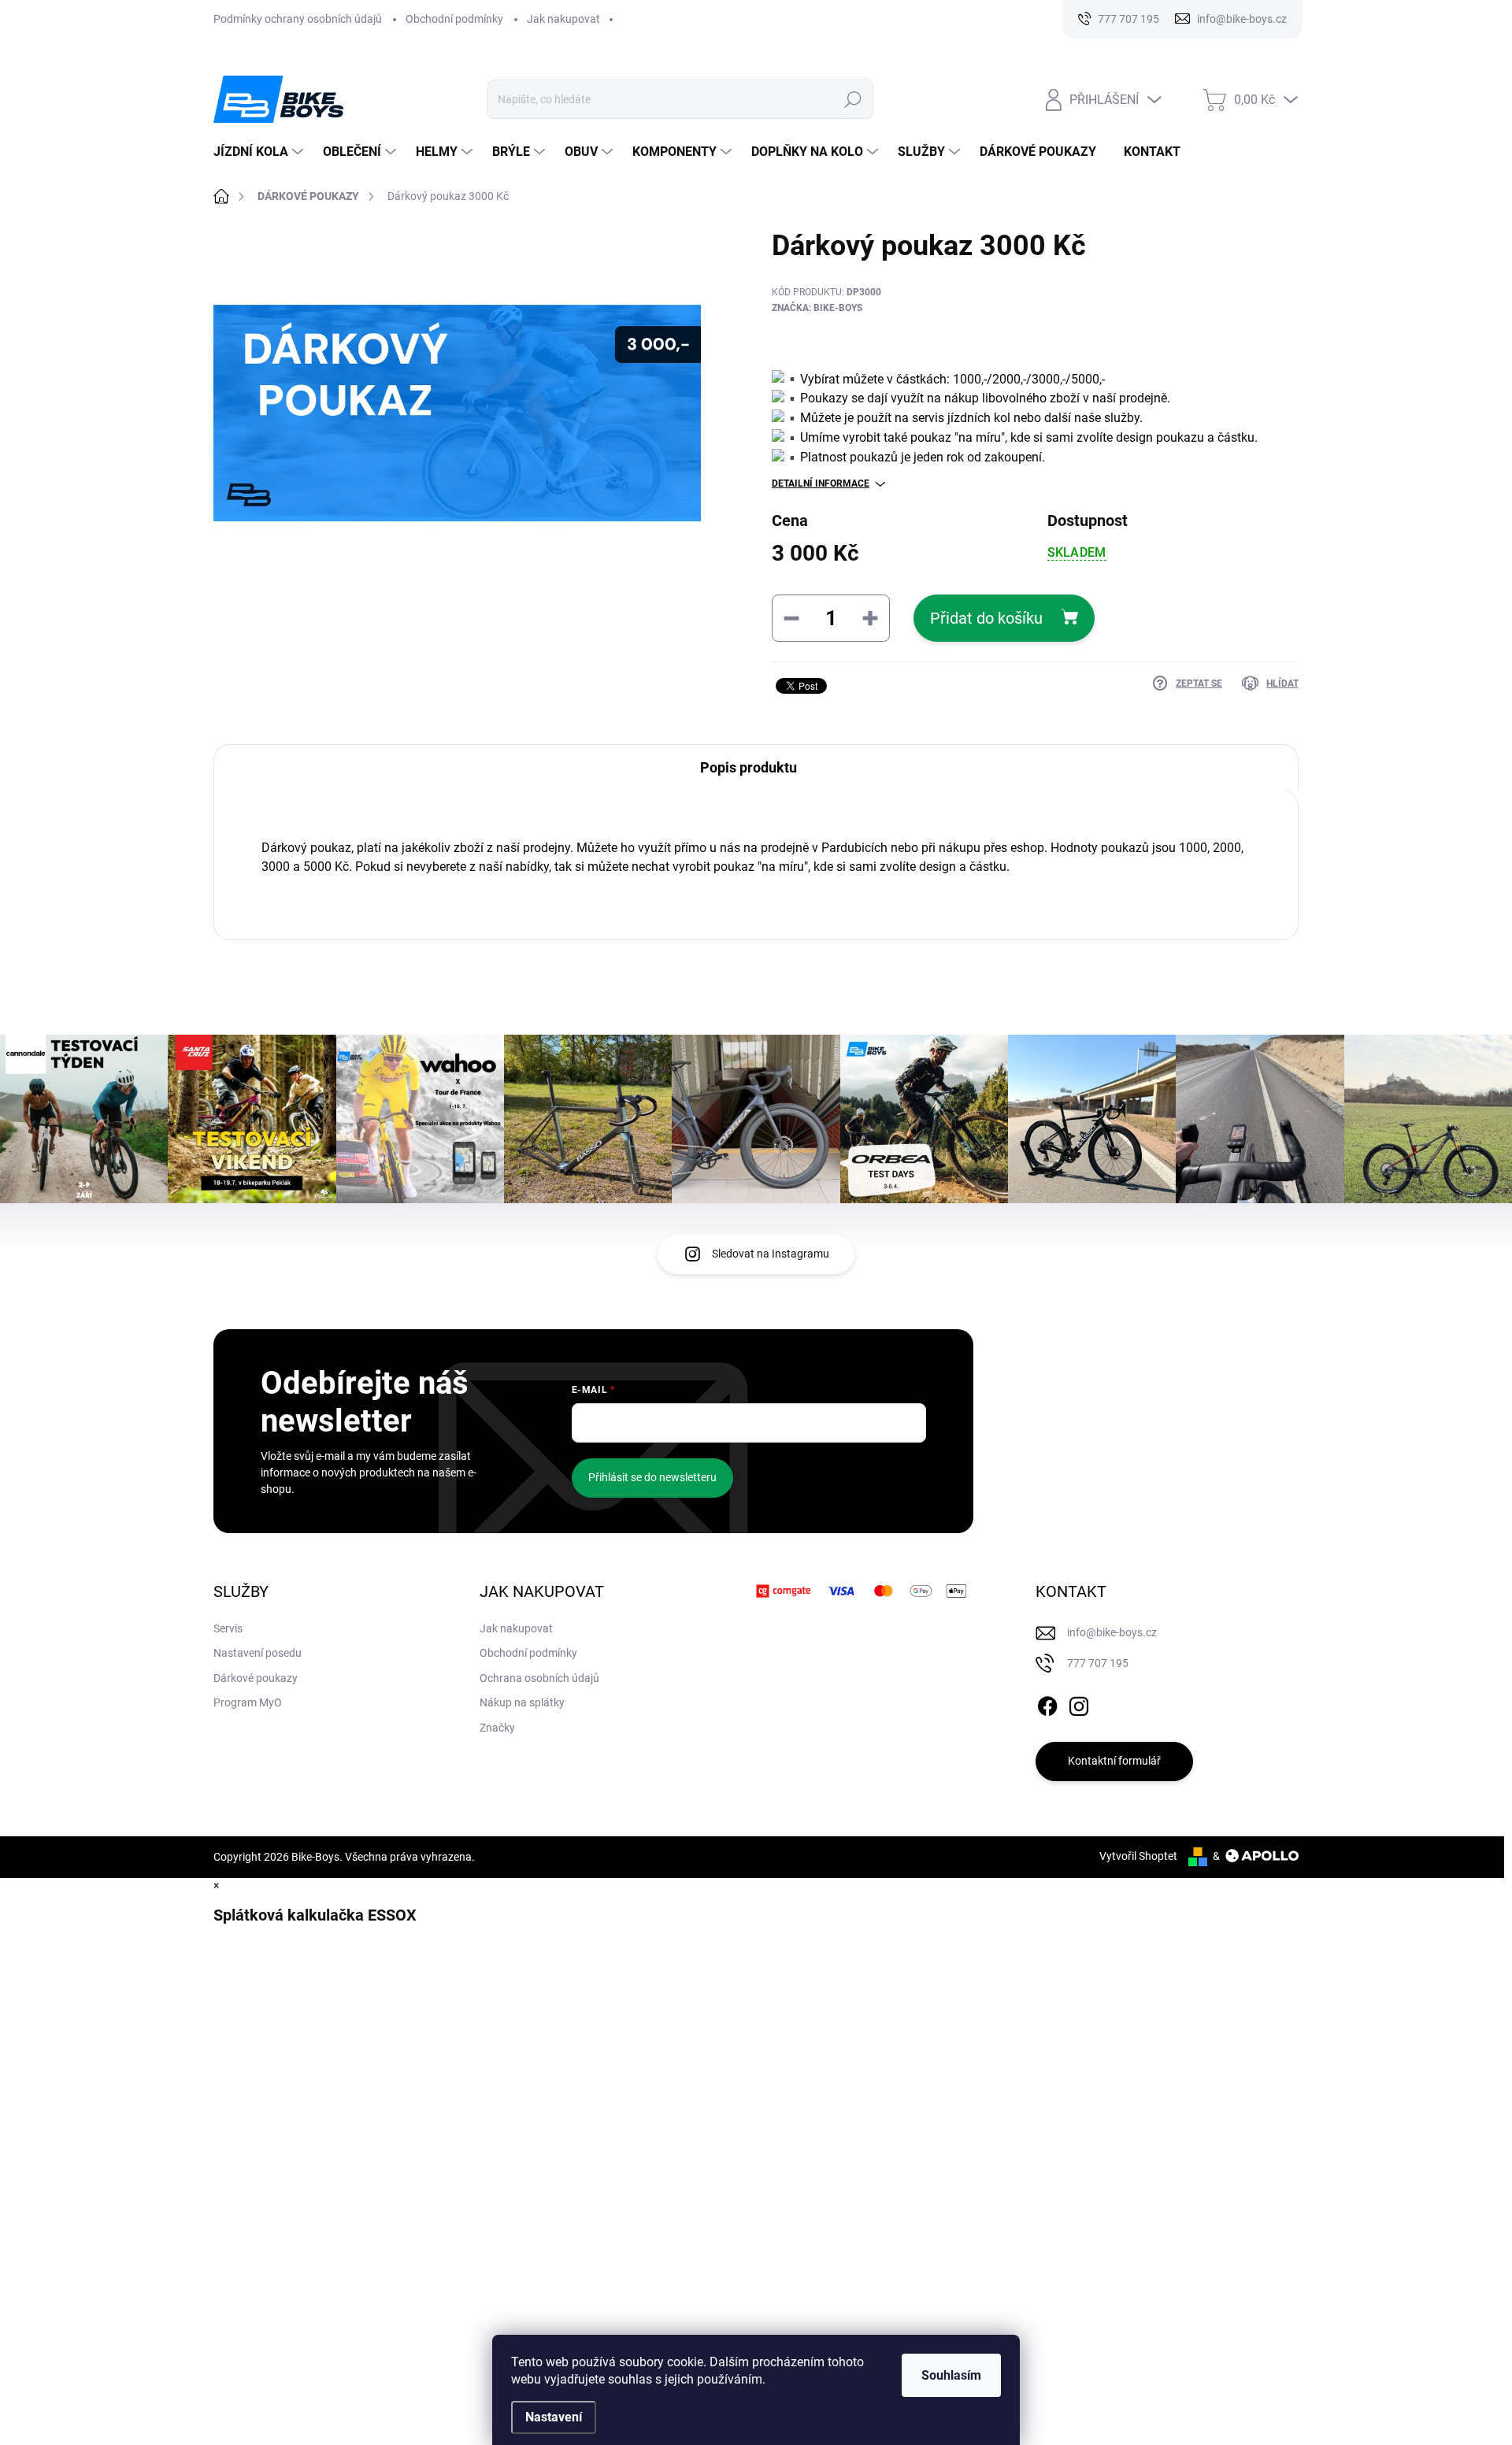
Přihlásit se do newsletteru (652, 1477)
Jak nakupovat (563, 19)
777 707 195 (1098, 1663)
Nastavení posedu (258, 1653)
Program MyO (248, 1702)
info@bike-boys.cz (1112, 1632)
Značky (497, 1728)
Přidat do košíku (986, 618)
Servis (228, 1628)
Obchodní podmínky (454, 19)
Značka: (817, 308)
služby (1122, 418)
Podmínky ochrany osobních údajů (298, 19)
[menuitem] (260, 152)
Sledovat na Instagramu (771, 1254)
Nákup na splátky (522, 1702)
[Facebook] (1047, 1703)
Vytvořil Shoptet (1138, 1856)
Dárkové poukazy (256, 1678)
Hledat (853, 99)
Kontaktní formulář (1114, 1761)
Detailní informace (821, 483)
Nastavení (554, 2417)
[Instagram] (1079, 1703)
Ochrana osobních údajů (539, 1678)
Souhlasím (951, 2375)
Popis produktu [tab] (749, 767)
